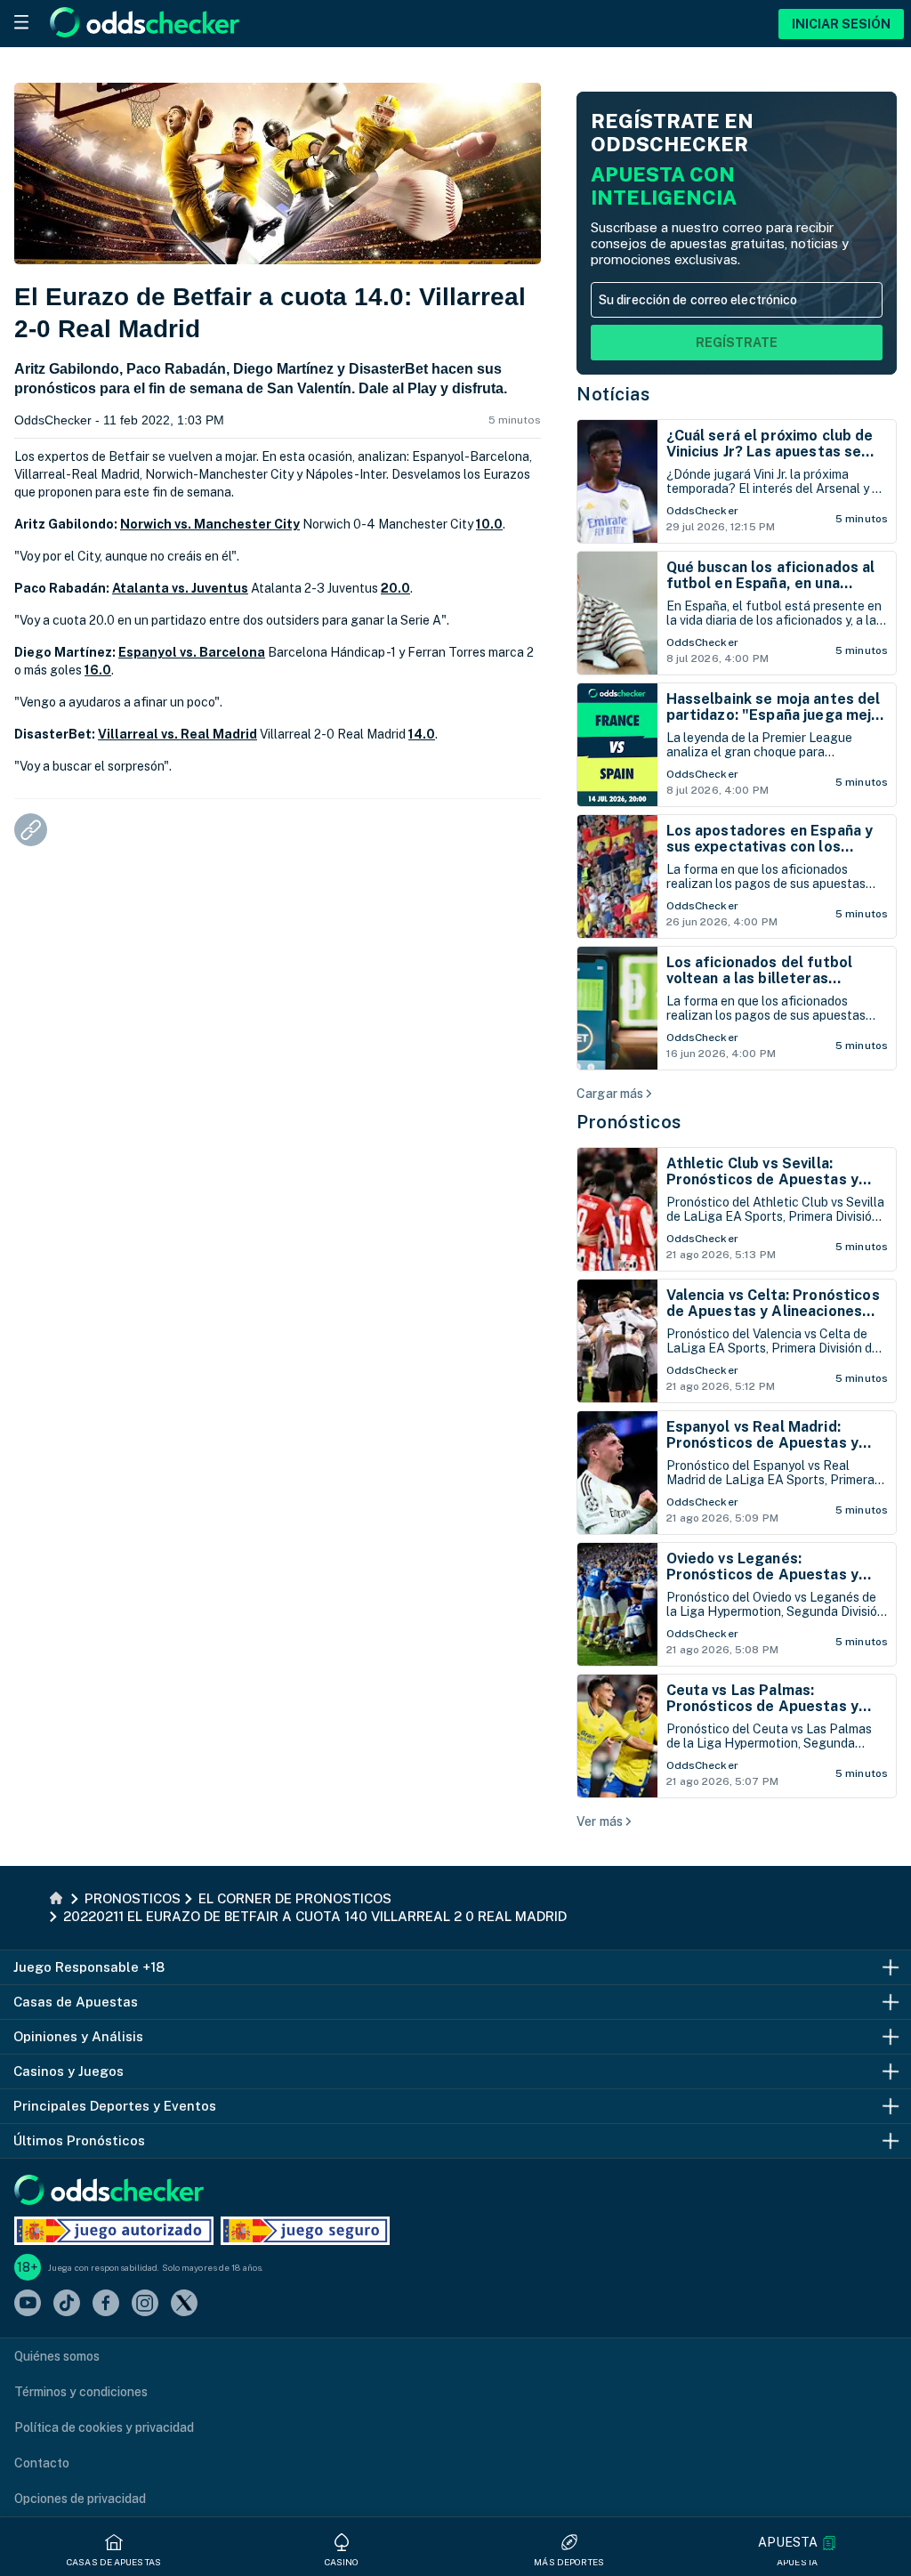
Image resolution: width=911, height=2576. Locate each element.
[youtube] (28, 2304)
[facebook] (106, 2304)
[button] (797, 2543)
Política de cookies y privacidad (104, 2427)
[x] (184, 2304)
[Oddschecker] (109, 2191)
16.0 (98, 670)
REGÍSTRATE (737, 343)
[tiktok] (67, 2304)
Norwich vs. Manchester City (210, 524)
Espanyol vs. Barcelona (192, 652)
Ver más (600, 1821)
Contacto (42, 2463)
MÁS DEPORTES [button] (569, 2562)
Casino (342, 2562)
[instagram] (145, 2304)
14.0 (422, 734)
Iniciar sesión (841, 24)
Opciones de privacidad (80, 2499)
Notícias (613, 394)
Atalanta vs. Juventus (180, 588)
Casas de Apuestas (114, 2562)
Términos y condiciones (81, 2392)
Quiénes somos (57, 2356)
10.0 (489, 524)
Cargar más (610, 1094)
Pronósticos (629, 1122)
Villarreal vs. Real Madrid (177, 734)
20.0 (395, 588)
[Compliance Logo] (114, 2231)
